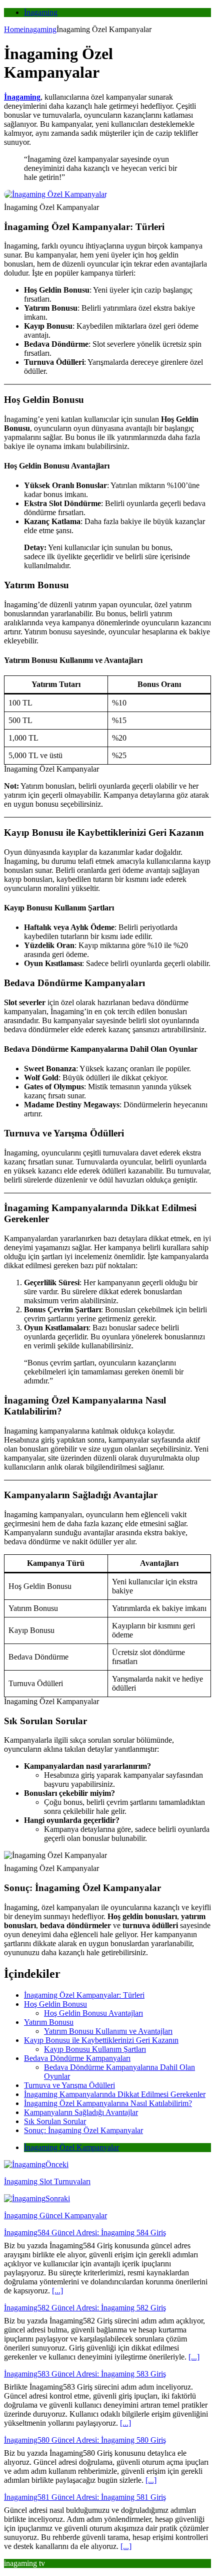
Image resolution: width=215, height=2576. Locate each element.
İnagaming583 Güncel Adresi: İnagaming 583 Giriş (85, 2374)
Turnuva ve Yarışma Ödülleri (69, 2085)
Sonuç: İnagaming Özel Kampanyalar (83, 2130)
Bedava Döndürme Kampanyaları (77, 2058)
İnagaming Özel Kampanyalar (71, 2147)
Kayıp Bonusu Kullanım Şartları (95, 2049)
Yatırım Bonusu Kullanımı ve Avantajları (108, 2031)
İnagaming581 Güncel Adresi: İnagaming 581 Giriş (85, 2497)
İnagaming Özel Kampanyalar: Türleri (84, 1995)
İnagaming (41, 12)
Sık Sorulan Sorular (55, 2121)
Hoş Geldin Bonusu (55, 2004)
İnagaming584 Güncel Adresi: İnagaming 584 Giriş (85, 2233)
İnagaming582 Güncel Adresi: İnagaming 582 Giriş (85, 2308)
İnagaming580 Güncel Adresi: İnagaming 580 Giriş (85, 2440)
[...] (57, 2291)
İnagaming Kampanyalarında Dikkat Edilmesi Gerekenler (115, 2094)
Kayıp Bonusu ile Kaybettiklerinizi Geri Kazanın (101, 2040)
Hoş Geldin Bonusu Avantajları (93, 2013)
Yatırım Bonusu (49, 2022)
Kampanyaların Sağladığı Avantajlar (81, 2112)
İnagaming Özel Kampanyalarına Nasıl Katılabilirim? (108, 2103)
